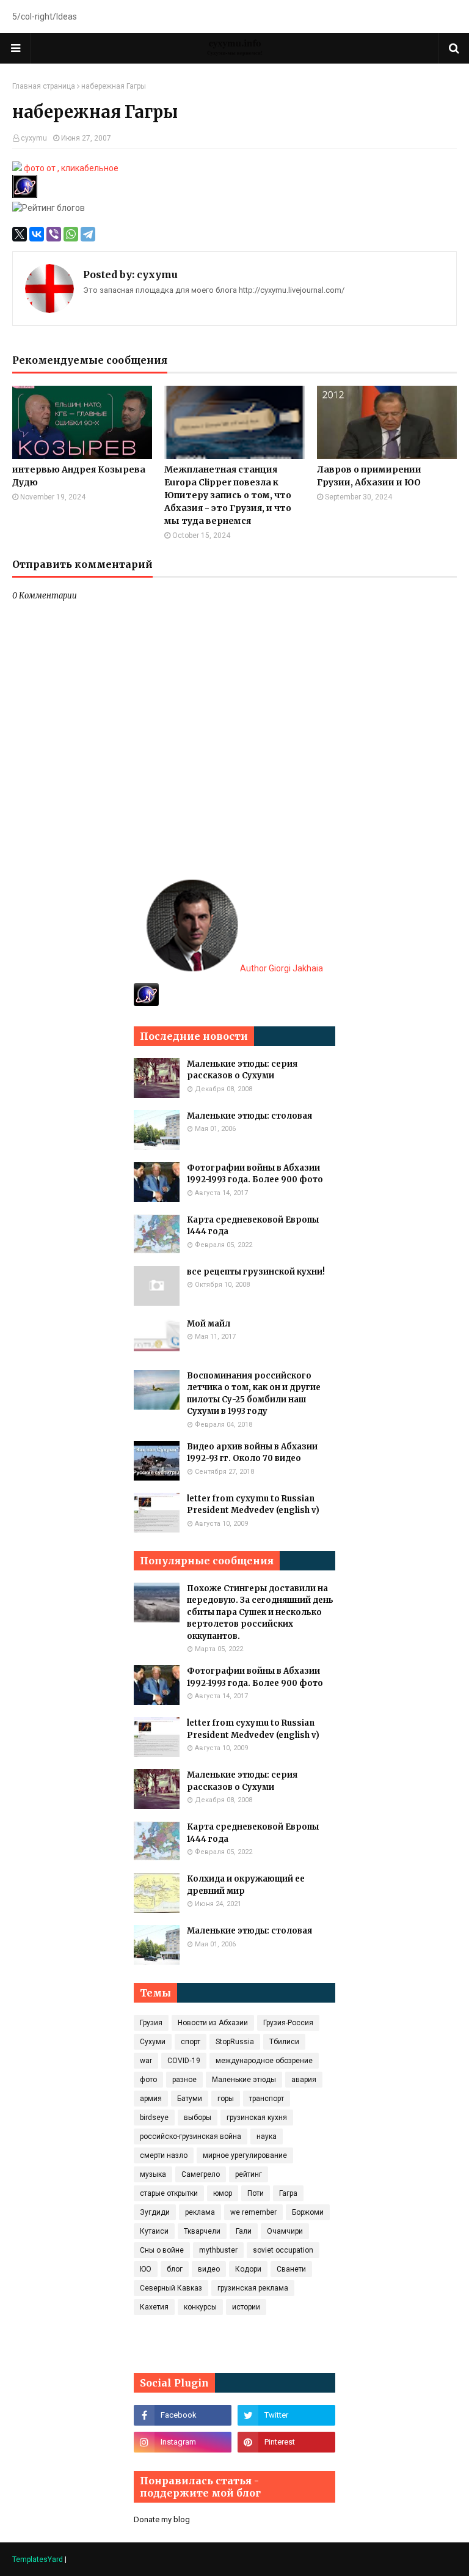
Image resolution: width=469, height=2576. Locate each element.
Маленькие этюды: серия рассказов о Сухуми (242, 1070)
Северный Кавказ (171, 2288)
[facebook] (183, 2415)
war (146, 2061)
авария (304, 2080)
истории (246, 2307)
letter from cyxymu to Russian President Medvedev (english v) (253, 1505)
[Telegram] (88, 234)
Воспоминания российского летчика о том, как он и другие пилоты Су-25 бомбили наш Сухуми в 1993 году (254, 1394)
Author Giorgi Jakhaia (281, 968)
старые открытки (169, 2193)
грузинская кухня (257, 2118)
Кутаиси (154, 2231)
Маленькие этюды (244, 2080)
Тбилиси (284, 2042)
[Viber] (54, 234)
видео (209, 2269)
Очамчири (285, 2231)
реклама (200, 2212)
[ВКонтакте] (37, 234)
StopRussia (235, 2042)
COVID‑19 (184, 2061)
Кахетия (154, 2307)
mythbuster (218, 2250)
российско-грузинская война (191, 2136)
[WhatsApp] (71, 234)
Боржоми (308, 2212)
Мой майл (209, 1324)
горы (226, 2099)
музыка (153, 2174)
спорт (191, 2042)
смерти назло (164, 2155)
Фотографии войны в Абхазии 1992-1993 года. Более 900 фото (255, 1174)
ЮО (146, 2269)
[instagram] (183, 2442)
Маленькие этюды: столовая (249, 1116)
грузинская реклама (253, 2288)
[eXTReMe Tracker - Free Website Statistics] (146, 1003)
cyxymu (34, 138)
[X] (20, 234)
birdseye (154, 2118)
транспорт (267, 2099)
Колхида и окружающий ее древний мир (246, 1885)
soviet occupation (283, 2250)
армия (151, 2099)
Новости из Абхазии (213, 2023)
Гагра (288, 2193)
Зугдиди (155, 2212)
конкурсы (200, 2307)
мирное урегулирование (245, 2155)
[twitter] (286, 2415)
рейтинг (249, 2174)
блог (175, 2269)
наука (267, 2136)
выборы (198, 2118)
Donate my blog (162, 2519)
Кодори (248, 2269)
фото (148, 2080)
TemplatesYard (38, 2559)
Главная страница (44, 86)
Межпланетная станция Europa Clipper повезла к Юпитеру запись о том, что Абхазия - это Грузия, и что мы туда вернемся (228, 495)
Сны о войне (162, 2250)
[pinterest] (286, 2442)
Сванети (291, 2269)
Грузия (151, 2023)
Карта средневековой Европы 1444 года (253, 1226)
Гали (244, 2231)
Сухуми (153, 2042)
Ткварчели (202, 2231)
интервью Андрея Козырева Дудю (79, 476)
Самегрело (201, 2174)
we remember (253, 2212)
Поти (256, 2193)
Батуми (190, 2099)
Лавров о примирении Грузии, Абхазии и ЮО (369, 476)
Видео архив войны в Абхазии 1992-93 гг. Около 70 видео (252, 1453)
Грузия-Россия (288, 2023)
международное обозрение (264, 2061)
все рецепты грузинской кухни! (256, 1272)
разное (184, 2080)
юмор (223, 2193)
